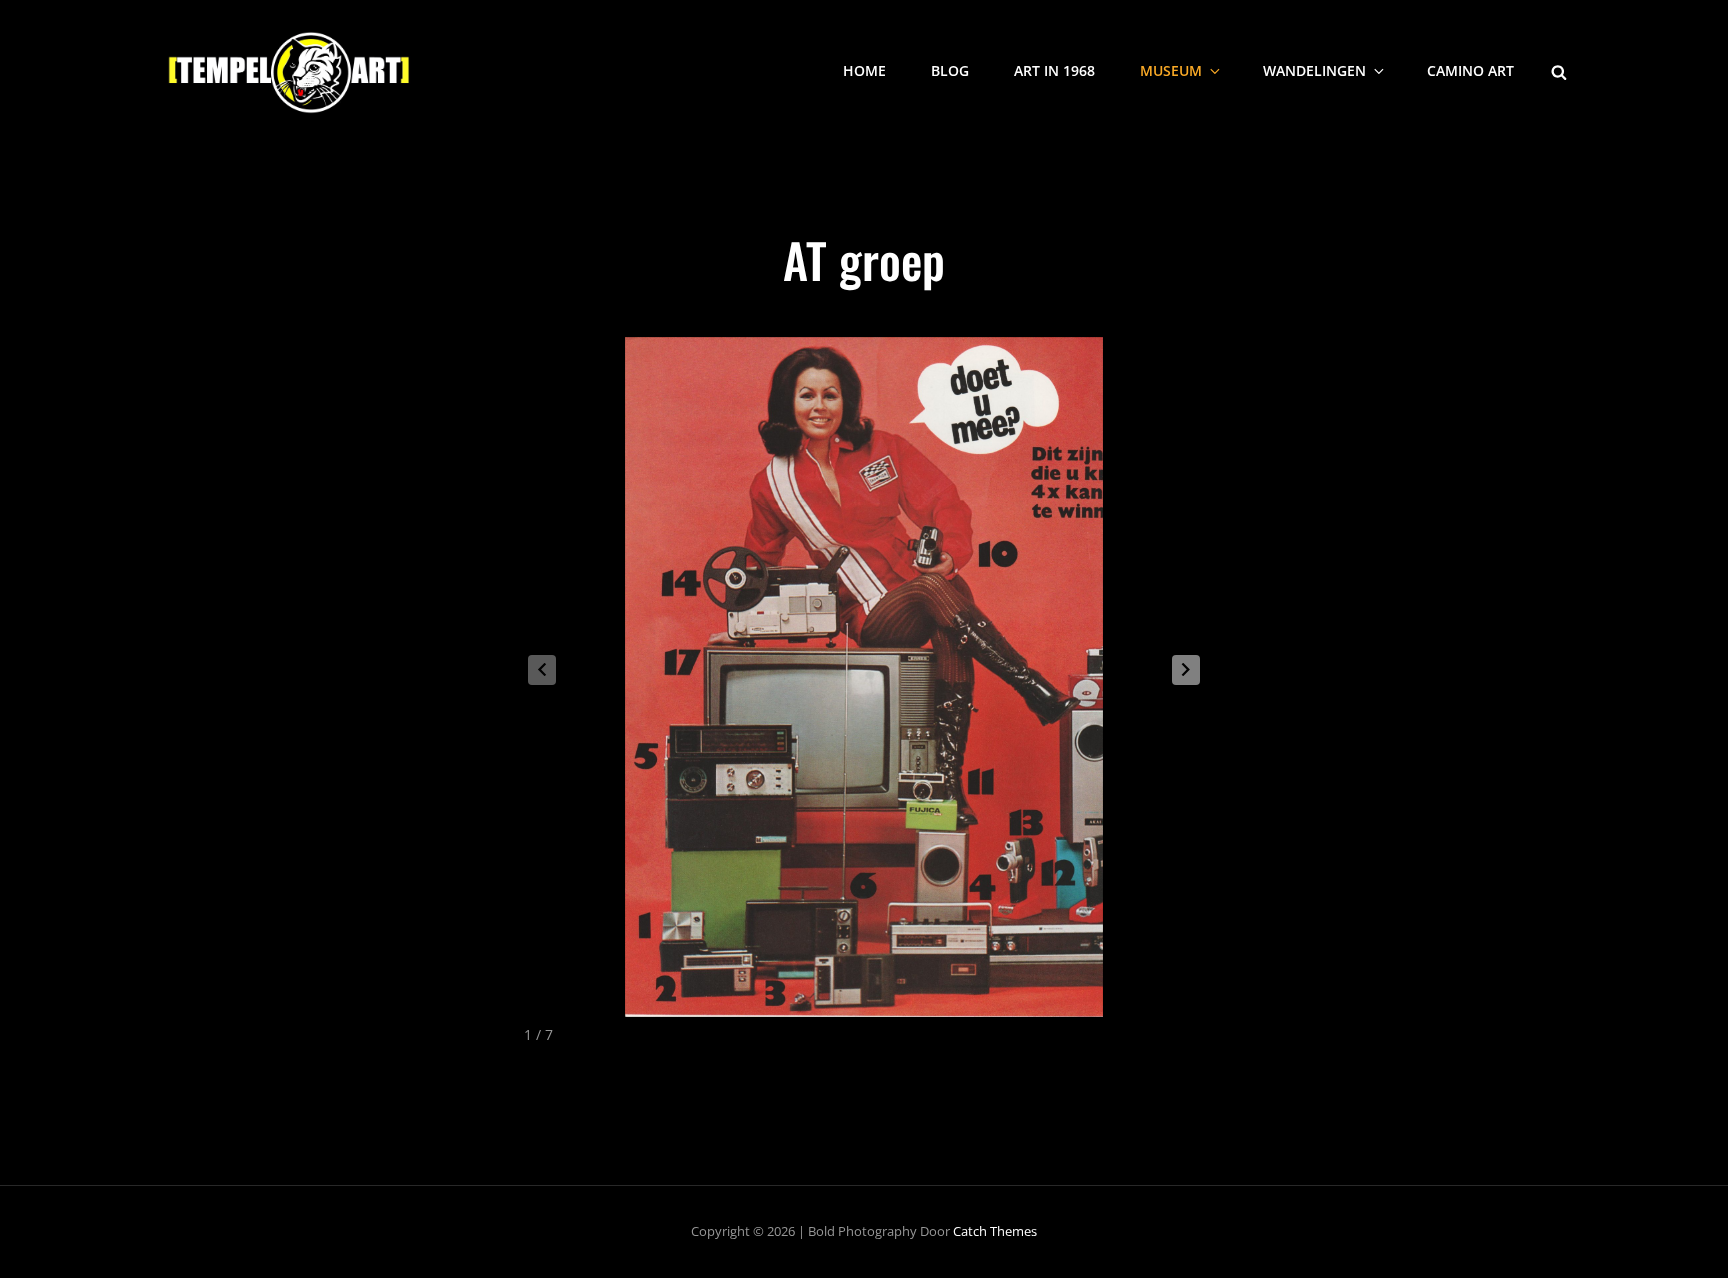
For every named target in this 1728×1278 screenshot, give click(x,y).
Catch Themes (995, 1231)
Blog (950, 70)
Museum (1171, 70)
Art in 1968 (1054, 70)
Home (864, 70)
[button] (1186, 670)
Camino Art (1470, 70)
